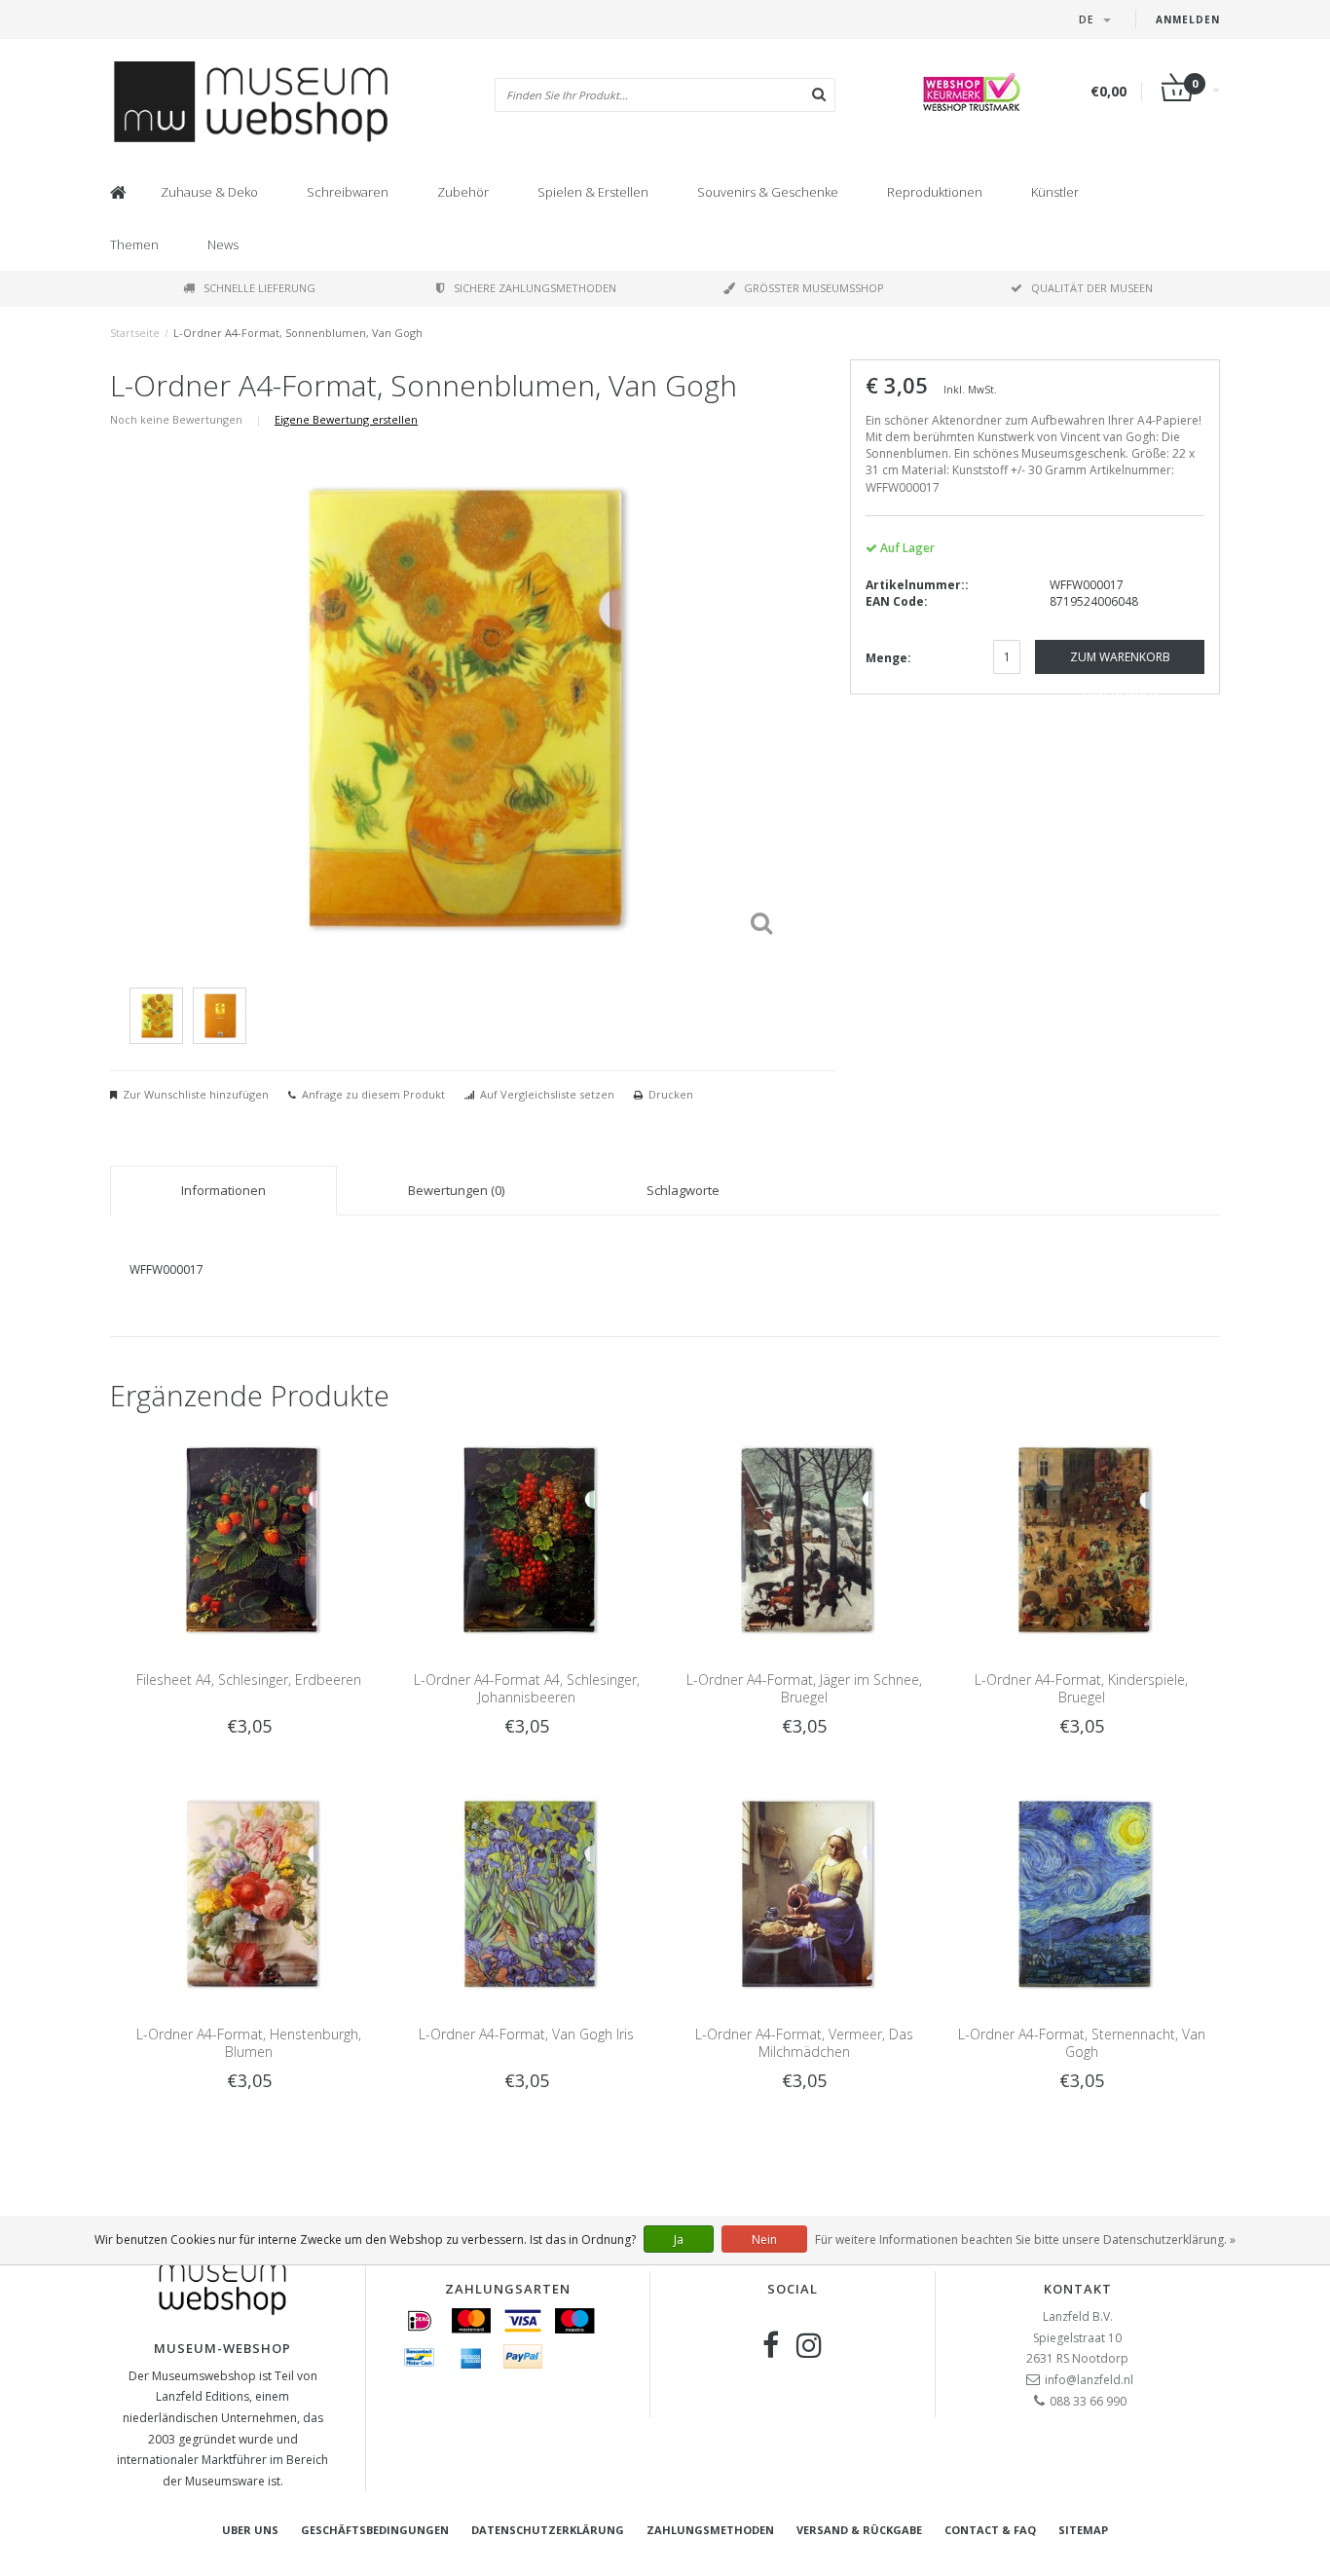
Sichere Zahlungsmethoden (535, 288)
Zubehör (463, 192)
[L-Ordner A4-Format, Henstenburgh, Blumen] (249, 1892)
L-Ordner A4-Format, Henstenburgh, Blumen (249, 2043)
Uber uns (250, 2530)
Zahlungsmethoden (710, 2530)
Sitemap (1083, 2530)
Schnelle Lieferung (259, 288)
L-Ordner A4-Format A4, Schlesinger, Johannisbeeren (527, 1688)
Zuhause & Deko (209, 192)
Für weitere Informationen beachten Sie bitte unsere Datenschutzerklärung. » (1025, 2240)
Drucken (671, 1094)
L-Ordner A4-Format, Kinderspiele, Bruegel (1081, 1688)
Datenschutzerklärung (548, 2530)
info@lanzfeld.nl (1089, 2380)
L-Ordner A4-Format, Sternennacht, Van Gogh (1082, 2043)
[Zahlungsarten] (420, 2321)
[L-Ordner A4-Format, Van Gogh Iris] (526, 1892)
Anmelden (1188, 19)
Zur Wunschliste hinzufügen (196, 1094)
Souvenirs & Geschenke (768, 192)
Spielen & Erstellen (593, 192)
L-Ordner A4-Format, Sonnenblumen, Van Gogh (298, 333)
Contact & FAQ (990, 2530)
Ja (679, 2240)
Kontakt (1078, 2289)
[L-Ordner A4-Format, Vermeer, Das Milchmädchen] (804, 1892)
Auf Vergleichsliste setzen (547, 1094)
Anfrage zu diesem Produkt (373, 1094)
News (223, 244)
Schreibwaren (348, 192)
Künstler (1055, 192)
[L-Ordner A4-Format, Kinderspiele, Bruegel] (1081, 1538)
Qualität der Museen (1092, 288)
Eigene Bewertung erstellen (346, 419)
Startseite (135, 333)
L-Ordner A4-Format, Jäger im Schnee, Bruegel (804, 1688)
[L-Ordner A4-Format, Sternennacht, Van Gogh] (1081, 1892)
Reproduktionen (935, 192)
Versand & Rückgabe (859, 2530)
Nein (764, 2240)
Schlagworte (683, 1190)
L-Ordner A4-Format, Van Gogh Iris (526, 2034)
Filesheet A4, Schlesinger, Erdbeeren (249, 1680)
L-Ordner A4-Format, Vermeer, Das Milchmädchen (804, 2043)
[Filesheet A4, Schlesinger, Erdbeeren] (249, 1538)
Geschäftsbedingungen (375, 2530)
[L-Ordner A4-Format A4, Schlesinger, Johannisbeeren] (526, 1538)
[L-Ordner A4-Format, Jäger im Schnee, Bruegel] (804, 1538)
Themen (134, 244)
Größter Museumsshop (814, 288)
